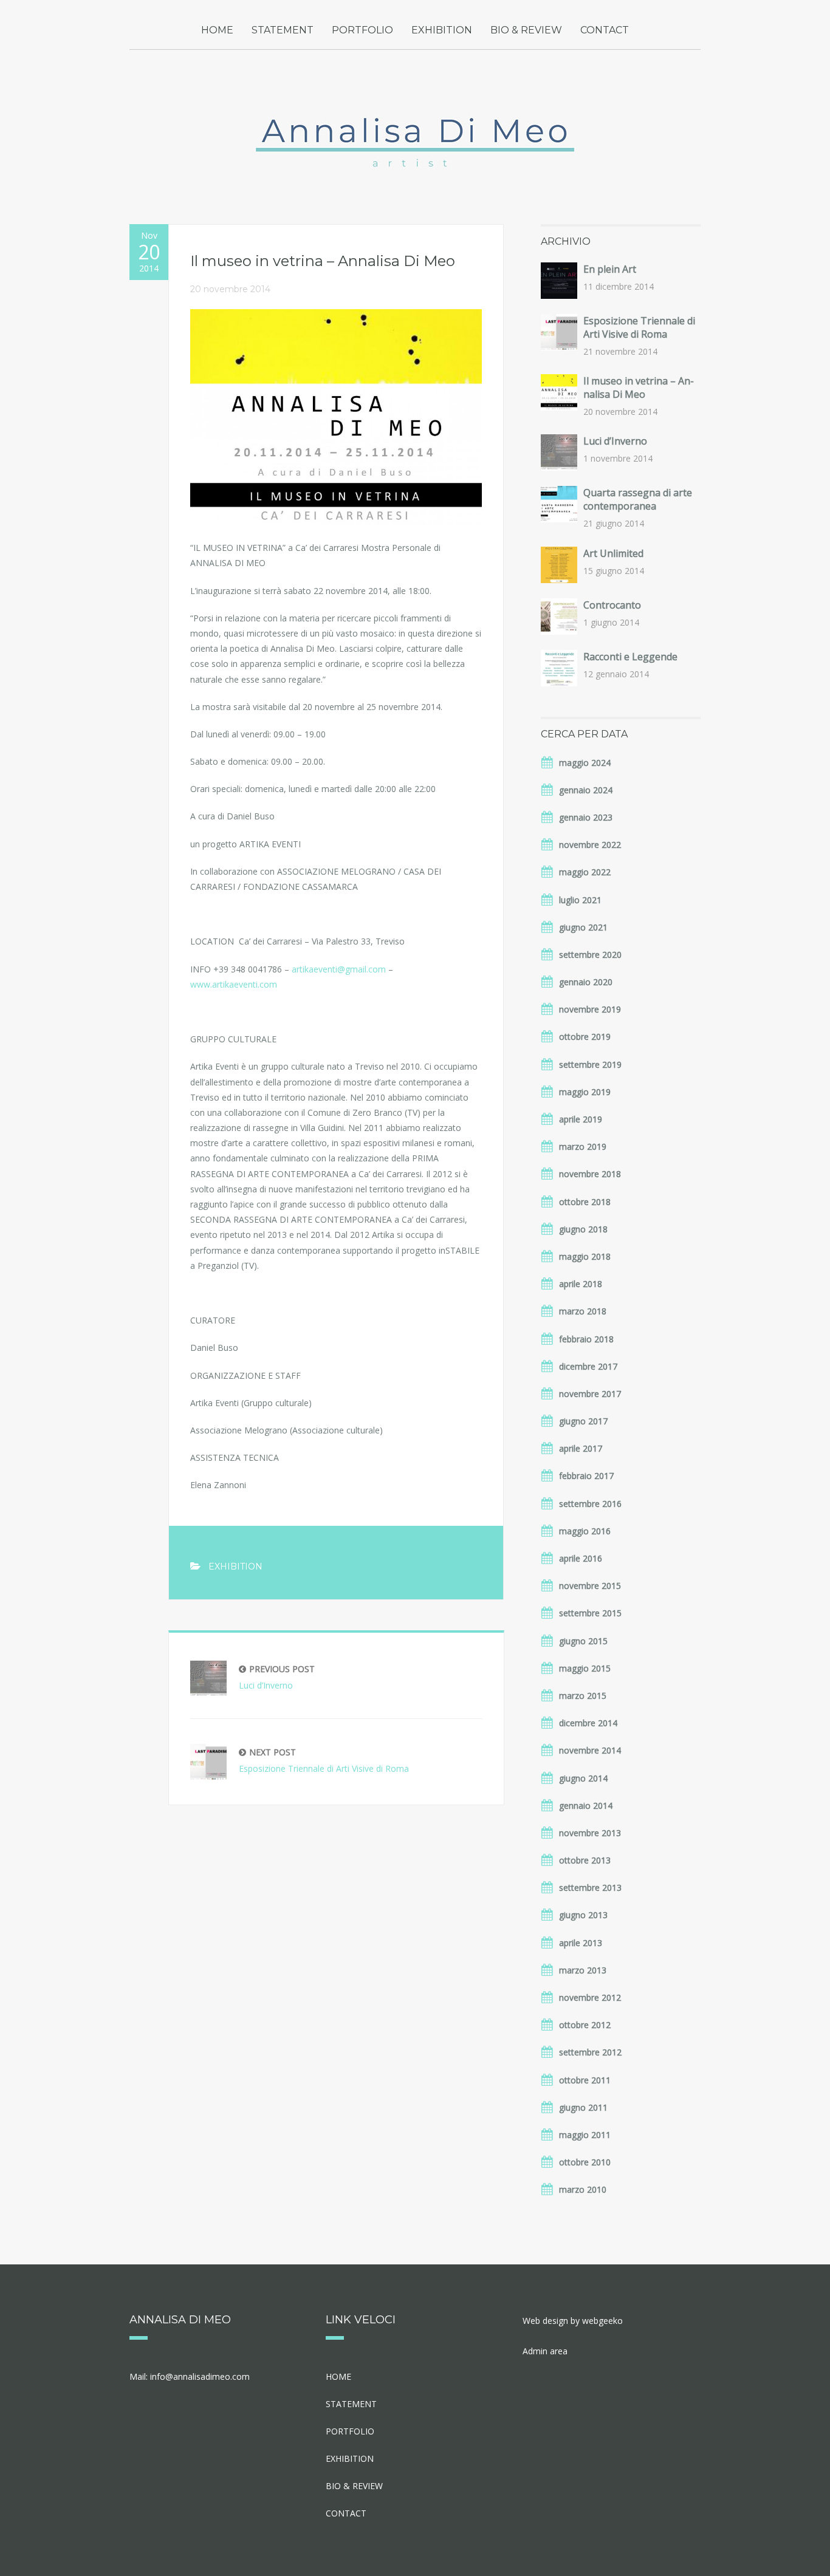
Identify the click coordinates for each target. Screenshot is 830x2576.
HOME (217, 30)
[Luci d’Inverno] (559, 453)
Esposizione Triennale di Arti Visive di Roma (324, 1760)
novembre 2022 (590, 845)
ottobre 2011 (585, 2080)
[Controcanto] (559, 617)
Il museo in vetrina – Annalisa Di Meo (639, 388)
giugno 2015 (583, 1641)
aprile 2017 (581, 1448)
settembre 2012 (590, 2052)
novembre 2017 (590, 1394)
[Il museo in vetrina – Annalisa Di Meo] (559, 392)
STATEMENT (283, 30)
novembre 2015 (590, 1586)
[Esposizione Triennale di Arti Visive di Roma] (559, 332)
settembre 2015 (590, 1613)
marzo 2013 (583, 1970)
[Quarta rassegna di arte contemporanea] (559, 504)
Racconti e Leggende (630, 657)
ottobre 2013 (585, 1860)
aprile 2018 (581, 1284)
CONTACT (605, 30)
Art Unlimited (613, 553)
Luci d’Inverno (277, 1677)
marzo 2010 (583, 2189)
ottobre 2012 (585, 2025)
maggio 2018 (585, 1256)
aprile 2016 (581, 1558)
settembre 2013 (590, 1888)
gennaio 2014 (586, 1806)
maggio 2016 (585, 1531)
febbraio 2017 (586, 1476)
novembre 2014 (590, 1750)
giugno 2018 (583, 1229)
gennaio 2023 (586, 817)
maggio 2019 (585, 1092)
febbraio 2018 (586, 1339)
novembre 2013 (590, 1833)
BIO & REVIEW (526, 30)
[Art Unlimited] (559, 565)
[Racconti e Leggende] (559, 668)
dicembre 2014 (588, 1723)
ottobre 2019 (585, 1037)
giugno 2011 (583, 2107)
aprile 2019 (581, 1119)
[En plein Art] (559, 281)
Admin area (545, 2351)
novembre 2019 (590, 1009)
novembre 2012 (590, 1997)
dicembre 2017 (588, 1366)
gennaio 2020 (586, 982)
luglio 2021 (580, 900)
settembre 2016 (590, 1504)
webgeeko (602, 2321)
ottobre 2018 (585, 1202)
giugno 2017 (583, 1421)
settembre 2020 (590, 955)
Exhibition (235, 1566)
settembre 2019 (590, 1064)
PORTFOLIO (362, 30)
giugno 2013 (583, 1915)
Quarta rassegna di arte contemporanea (638, 499)
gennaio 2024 (586, 790)
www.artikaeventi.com (234, 984)
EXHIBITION (442, 30)
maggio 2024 (585, 763)
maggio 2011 (585, 2135)
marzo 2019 (583, 1146)
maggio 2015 (585, 1668)
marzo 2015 (583, 1696)
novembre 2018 (590, 1174)
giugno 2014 (583, 1778)
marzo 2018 (583, 1311)
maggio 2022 (585, 872)
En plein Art (610, 269)
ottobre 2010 (585, 2162)
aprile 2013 (581, 1943)
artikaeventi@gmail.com (339, 969)
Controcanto (612, 605)
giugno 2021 (583, 927)
